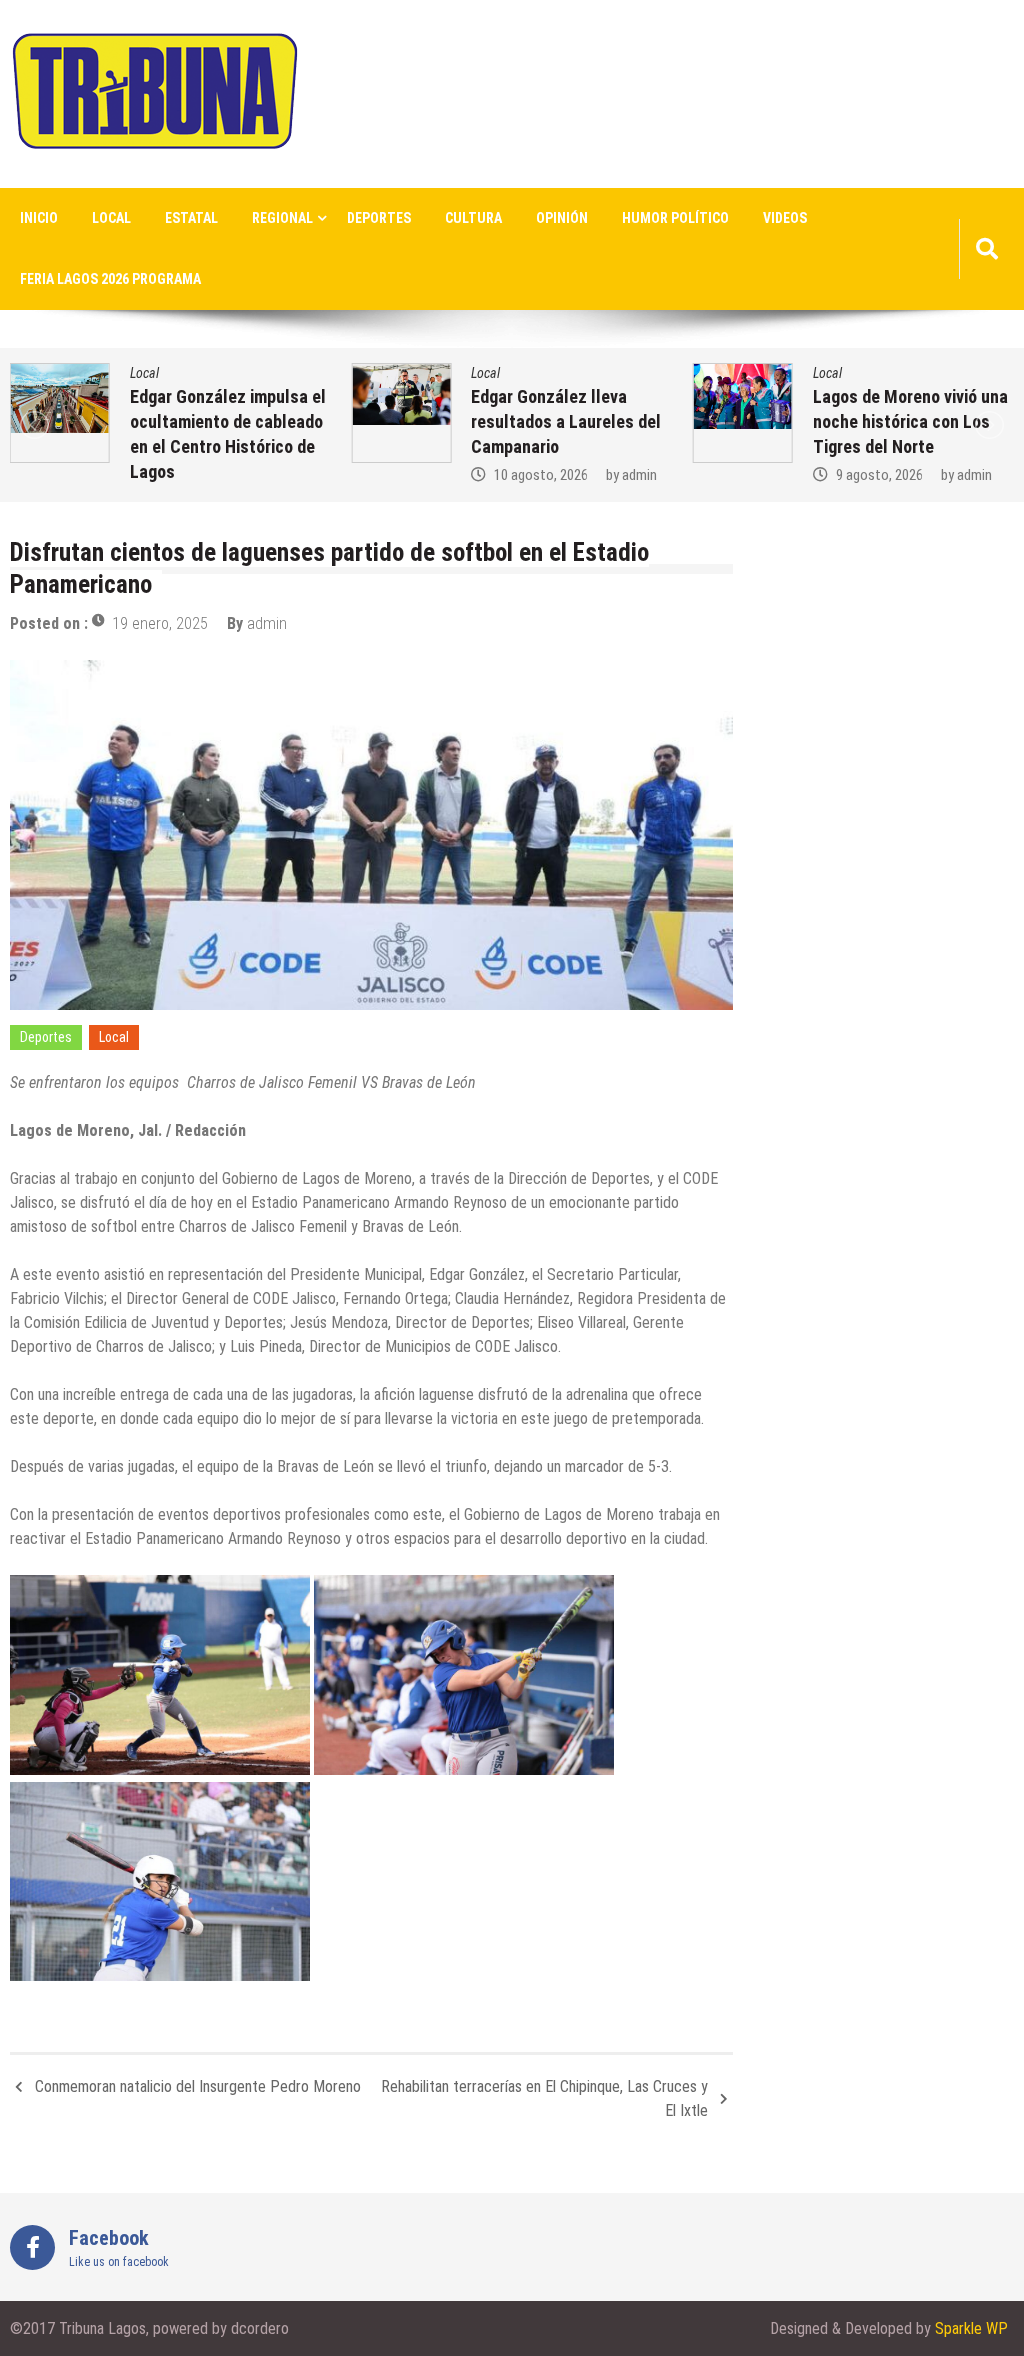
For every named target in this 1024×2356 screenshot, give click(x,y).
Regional (282, 218)
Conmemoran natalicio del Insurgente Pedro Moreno (198, 2086)
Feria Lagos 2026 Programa (110, 279)
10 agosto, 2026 (541, 475)
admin (639, 475)
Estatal (191, 218)
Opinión (562, 218)
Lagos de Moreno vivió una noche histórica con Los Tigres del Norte (910, 421)
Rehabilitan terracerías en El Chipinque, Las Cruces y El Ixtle (544, 2098)
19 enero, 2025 (160, 623)
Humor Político (675, 218)
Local (111, 218)
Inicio (39, 218)
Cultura (473, 218)
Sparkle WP (971, 2328)
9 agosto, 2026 (879, 475)
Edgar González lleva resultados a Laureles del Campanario (566, 421)
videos (785, 218)
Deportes (379, 218)
